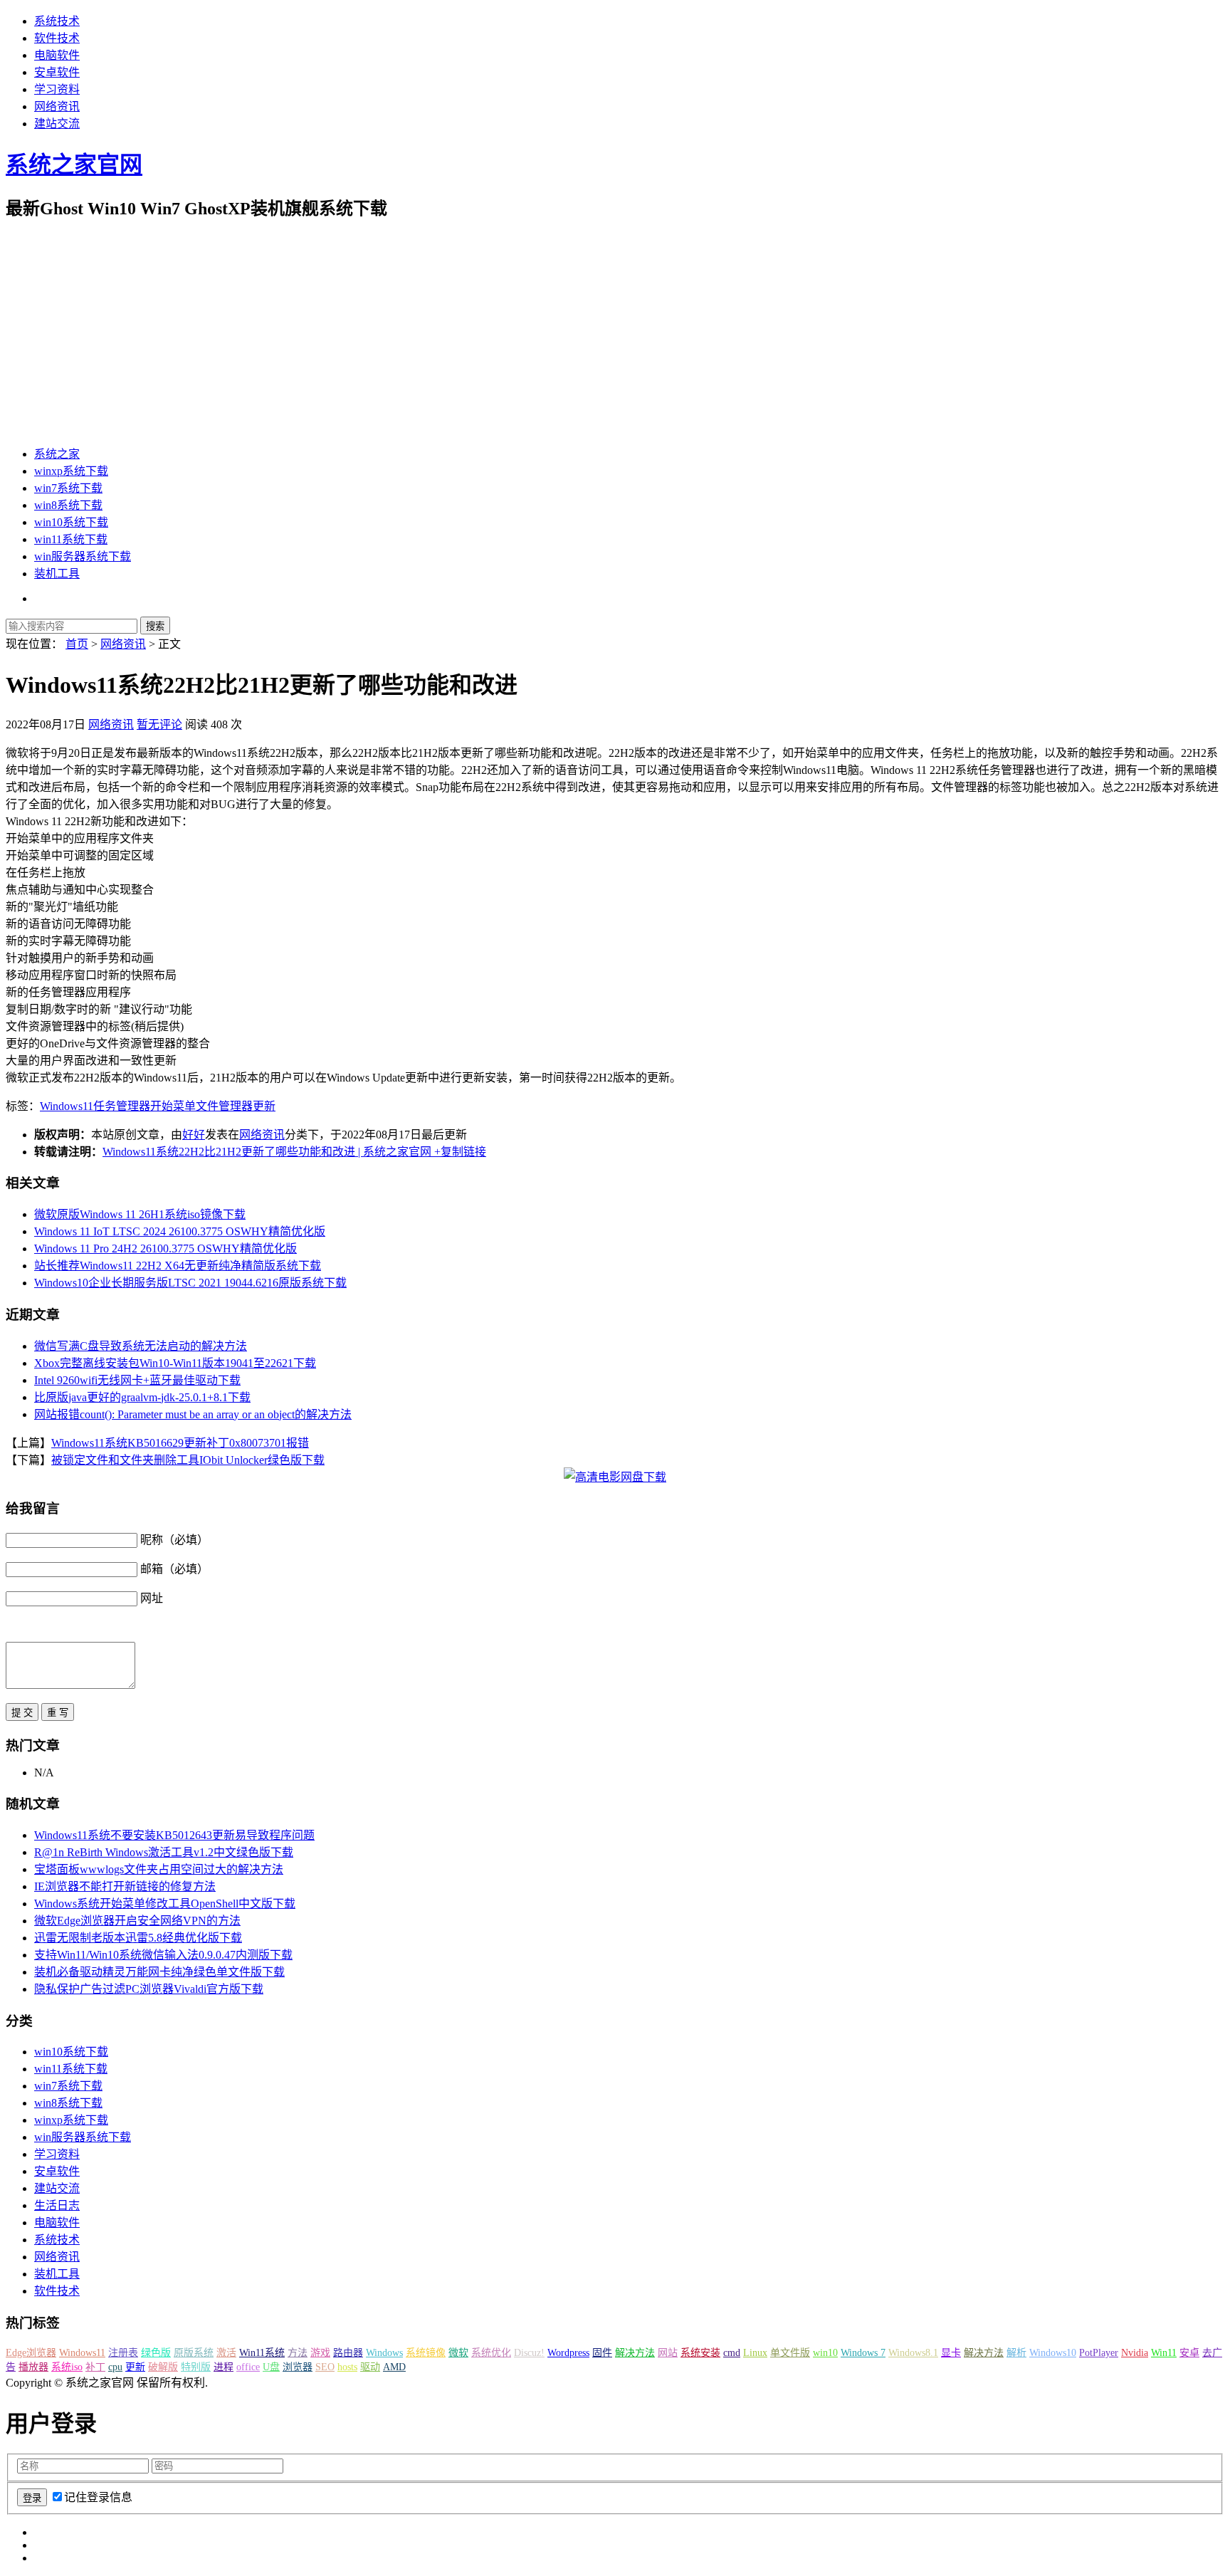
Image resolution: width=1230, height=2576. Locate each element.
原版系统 (194, 2353)
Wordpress (568, 2353)
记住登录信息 (98, 2497)
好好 (194, 1135)
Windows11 (67, 1106)
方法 (298, 2353)
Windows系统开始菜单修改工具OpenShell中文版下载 (165, 1904)
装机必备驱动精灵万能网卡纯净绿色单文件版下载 (159, 1972)
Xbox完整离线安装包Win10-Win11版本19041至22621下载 (175, 1363)
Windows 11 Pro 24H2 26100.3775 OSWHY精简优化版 (165, 1248)
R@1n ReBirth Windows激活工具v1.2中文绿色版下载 (164, 1852)
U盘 (271, 2367)
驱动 (370, 2367)
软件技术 (57, 38)
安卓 (1189, 2353)
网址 (152, 1598)
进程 (224, 2367)
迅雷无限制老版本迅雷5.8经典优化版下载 (138, 1938)
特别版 (196, 2367)
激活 (226, 2353)
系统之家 (57, 454)
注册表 (123, 2353)
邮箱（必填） (174, 1569)
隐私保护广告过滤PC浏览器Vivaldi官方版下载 (149, 1989)
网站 (668, 2353)
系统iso (67, 2367)
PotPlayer (1099, 2353)
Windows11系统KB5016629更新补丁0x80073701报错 (180, 1443)
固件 (602, 2353)
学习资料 (57, 89)
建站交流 (57, 124)
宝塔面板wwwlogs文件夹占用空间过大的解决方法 (159, 1869)
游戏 (320, 2353)
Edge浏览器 (31, 2353)
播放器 (33, 2367)
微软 (458, 2353)
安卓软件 (57, 72)
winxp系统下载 (71, 471)
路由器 (348, 2353)
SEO (325, 2367)
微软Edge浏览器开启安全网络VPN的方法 (137, 1921)
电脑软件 (57, 55)
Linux (755, 2353)
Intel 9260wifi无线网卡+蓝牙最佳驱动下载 (137, 1380)
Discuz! (529, 2353)
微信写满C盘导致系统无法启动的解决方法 (141, 1346)
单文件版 (790, 2353)
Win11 (1164, 2353)
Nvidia (1135, 2353)
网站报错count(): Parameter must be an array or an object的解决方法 (193, 1414)
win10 (825, 2353)
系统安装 (700, 2353)
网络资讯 (57, 106)
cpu (115, 2367)
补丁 (95, 2367)
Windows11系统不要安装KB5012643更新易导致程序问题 (174, 1835)
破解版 (163, 2367)
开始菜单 (173, 1106)
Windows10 (1053, 2353)
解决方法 (635, 2353)
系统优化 (491, 2353)
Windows (384, 2353)
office (248, 2367)
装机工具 (57, 574)
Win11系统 (262, 2353)
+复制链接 (459, 1152)
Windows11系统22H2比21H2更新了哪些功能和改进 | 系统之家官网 (267, 1152)
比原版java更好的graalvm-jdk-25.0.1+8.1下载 (142, 1397)
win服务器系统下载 (83, 556)
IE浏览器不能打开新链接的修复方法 (125, 1886)
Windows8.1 (913, 2353)
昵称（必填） (174, 1540)
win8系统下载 (68, 505)
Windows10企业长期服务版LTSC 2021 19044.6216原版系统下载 (190, 1283)
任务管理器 (122, 1106)
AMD (394, 2367)
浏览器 (298, 2367)
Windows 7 (863, 2353)
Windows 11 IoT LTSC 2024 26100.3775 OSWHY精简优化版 (180, 1231)
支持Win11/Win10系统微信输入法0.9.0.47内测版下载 (163, 1955)
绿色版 (156, 2353)
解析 (1016, 2353)
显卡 (951, 2353)
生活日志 (57, 2205)
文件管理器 (224, 1106)
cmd (732, 2353)
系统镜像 (426, 2353)
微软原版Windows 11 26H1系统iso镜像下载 (140, 1214)
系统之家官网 (74, 164)
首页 (77, 644)
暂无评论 (159, 724)
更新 (264, 1106)
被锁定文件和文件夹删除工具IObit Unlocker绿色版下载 (188, 1460)
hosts (347, 2367)
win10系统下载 (71, 522)
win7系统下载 (68, 488)
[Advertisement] (615, 333)
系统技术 (57, 21)
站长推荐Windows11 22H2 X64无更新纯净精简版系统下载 (178, 1266)
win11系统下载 (71, 539)
